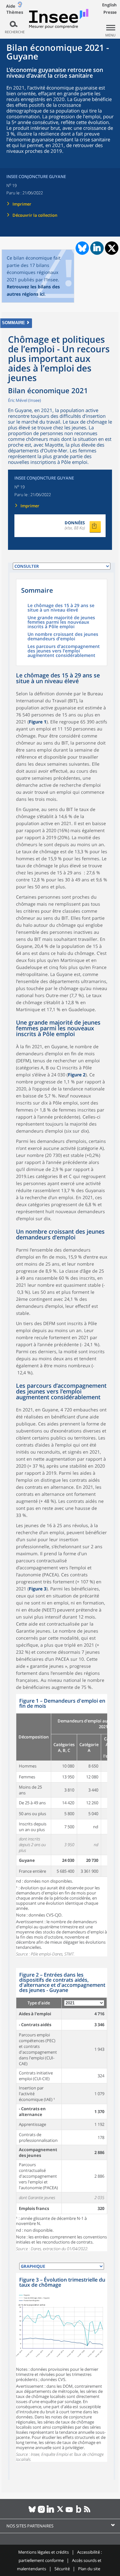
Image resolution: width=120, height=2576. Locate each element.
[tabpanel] (62, 1825)
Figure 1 (38, 722)
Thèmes (15, 12)
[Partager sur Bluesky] (82, 248)
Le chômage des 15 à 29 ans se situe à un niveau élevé (61, 608)
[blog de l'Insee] (79, 2512)
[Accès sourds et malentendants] (20, 6)
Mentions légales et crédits (44, 2552)
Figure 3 (38, 1589)
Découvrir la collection (35, 215)
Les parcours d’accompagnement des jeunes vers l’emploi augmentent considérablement (64, 651)
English (109, 5)
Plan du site (89, 2569)
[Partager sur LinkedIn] (97, 248)
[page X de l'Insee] (60, 2512)
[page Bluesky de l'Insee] (32, 2512)
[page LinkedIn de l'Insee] (51, 2512)
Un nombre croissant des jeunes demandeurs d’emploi (63, 637)
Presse (110, 12)
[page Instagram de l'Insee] (41, 2512)
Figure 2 (77, 1075)
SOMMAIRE (13, 323)
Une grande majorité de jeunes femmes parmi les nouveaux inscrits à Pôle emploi (61, 622)
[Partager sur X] (112, 248)
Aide (11, 6)
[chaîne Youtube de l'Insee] (69, 2512)
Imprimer (22, 204)
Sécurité (62, 2569)
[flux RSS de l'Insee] (88, 2512)
